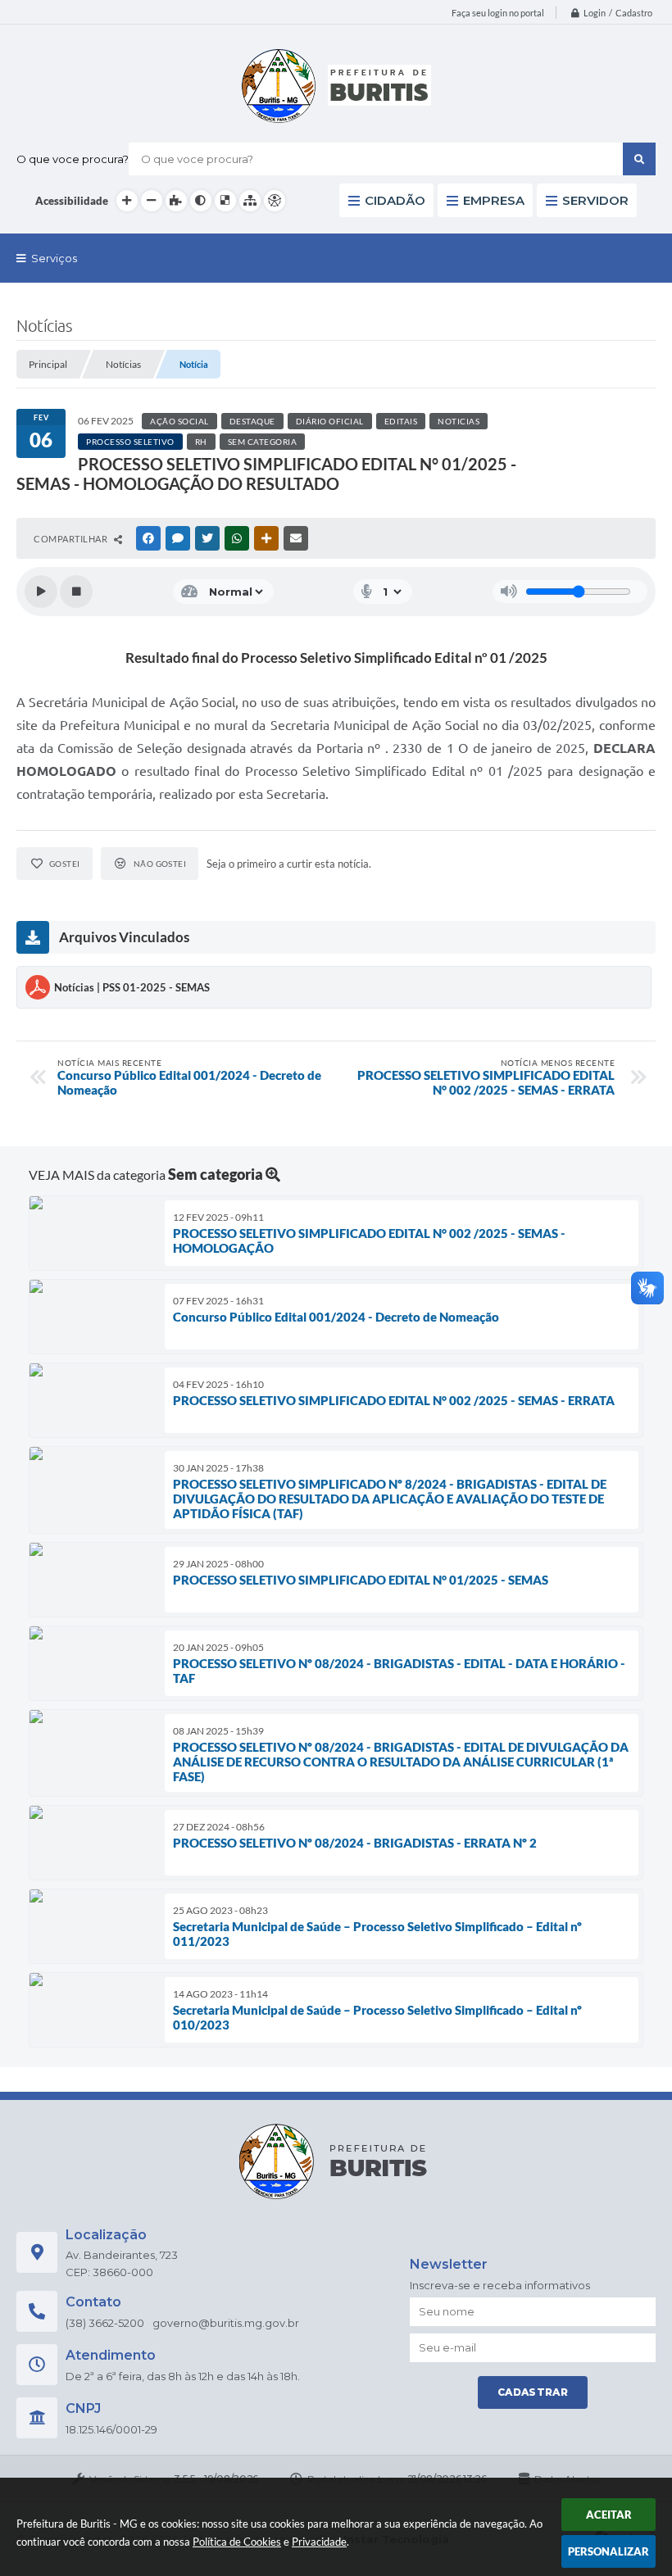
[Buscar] (639, 159)
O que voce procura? (73, 159)
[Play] (41, 592)
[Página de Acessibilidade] (275, 201)
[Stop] (76, 592)
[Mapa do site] (250, 201)
